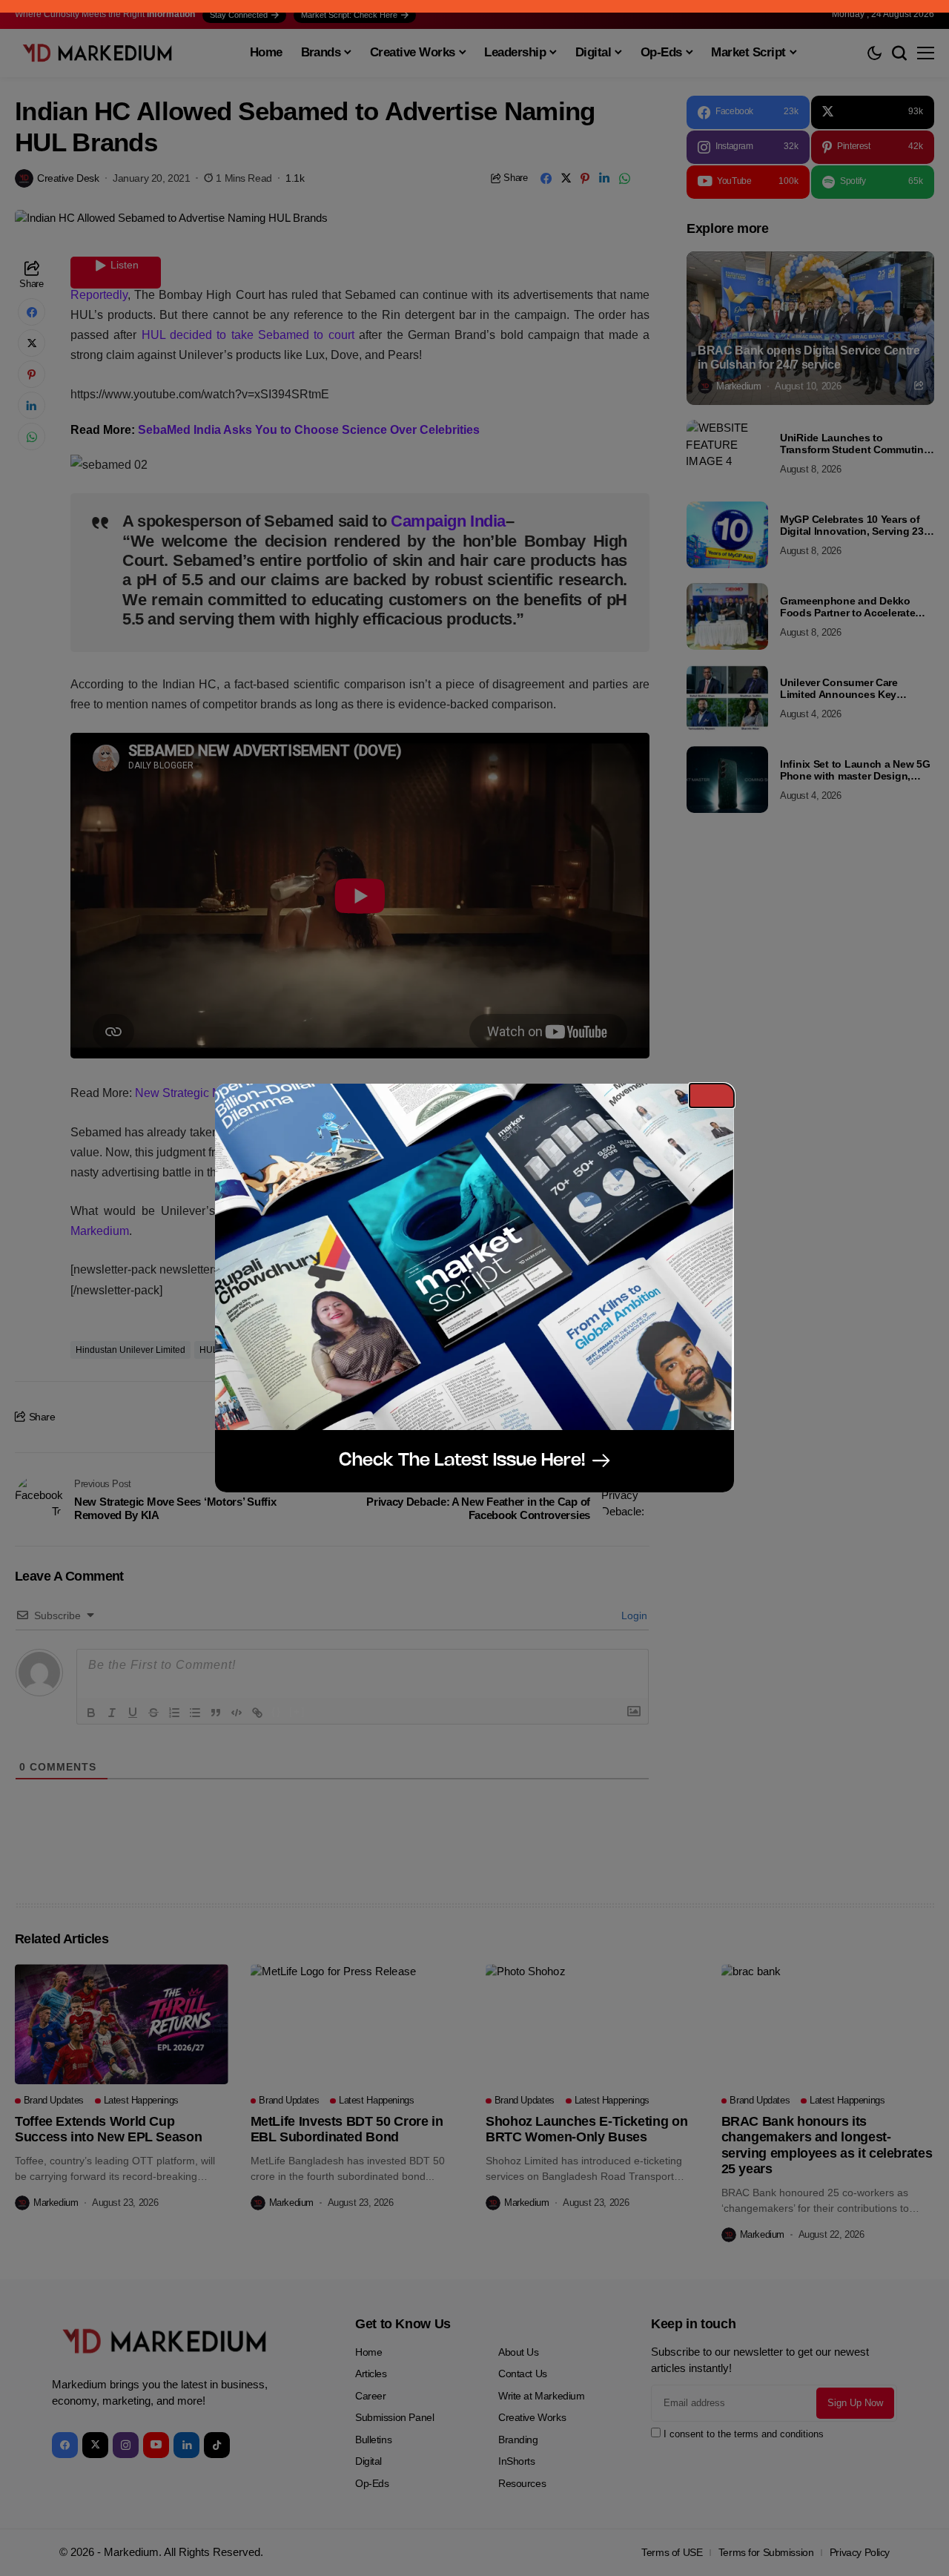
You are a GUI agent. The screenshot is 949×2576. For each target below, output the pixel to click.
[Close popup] (712, 1096)
